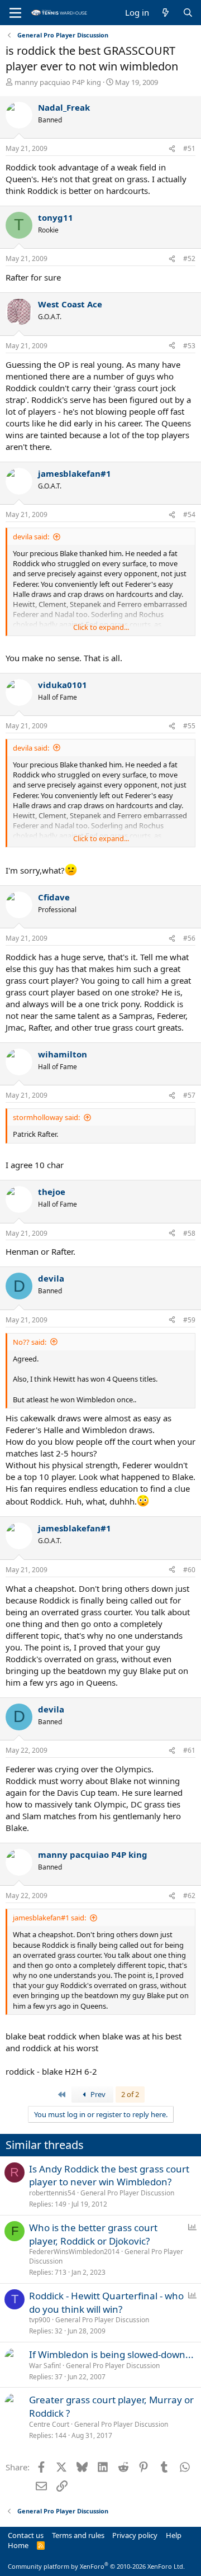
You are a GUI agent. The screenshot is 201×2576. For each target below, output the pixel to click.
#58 (189, 1233)
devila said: (31, 537)
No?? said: (30, 1342)
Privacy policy (135, 2535)
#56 (189, 938)
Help (174, 2535)
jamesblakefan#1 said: (49, 1918)
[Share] (172, 149)
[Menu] (15, 13)
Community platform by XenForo (96, 2566)
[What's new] (166, 13)
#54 (189, 514)
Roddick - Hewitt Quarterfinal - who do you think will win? (106, 2302)
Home (18, 2545)
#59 (189, 1320)
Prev (97, 2094)
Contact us (26, 2535)
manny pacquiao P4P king (58, 82)
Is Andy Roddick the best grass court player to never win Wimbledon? (109, 2176)
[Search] (188, 13)
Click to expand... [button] (101, 627)
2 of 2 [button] (130, 2094)
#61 (189, 1750)
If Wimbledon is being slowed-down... (111, 2354)
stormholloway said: (46, 1117)
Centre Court (49, 2424)
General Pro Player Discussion (127, 2193)
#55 (189, 726)
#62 (189, 1896)
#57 (189, 1095)
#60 (189, 1570)
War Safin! (45, 2366)
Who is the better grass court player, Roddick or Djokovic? (93, 2234)
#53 (189, 346)
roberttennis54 (52, 2193)
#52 (189, 258)
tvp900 (40, 2320)
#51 (189, 148)
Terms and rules (78, 2535)
